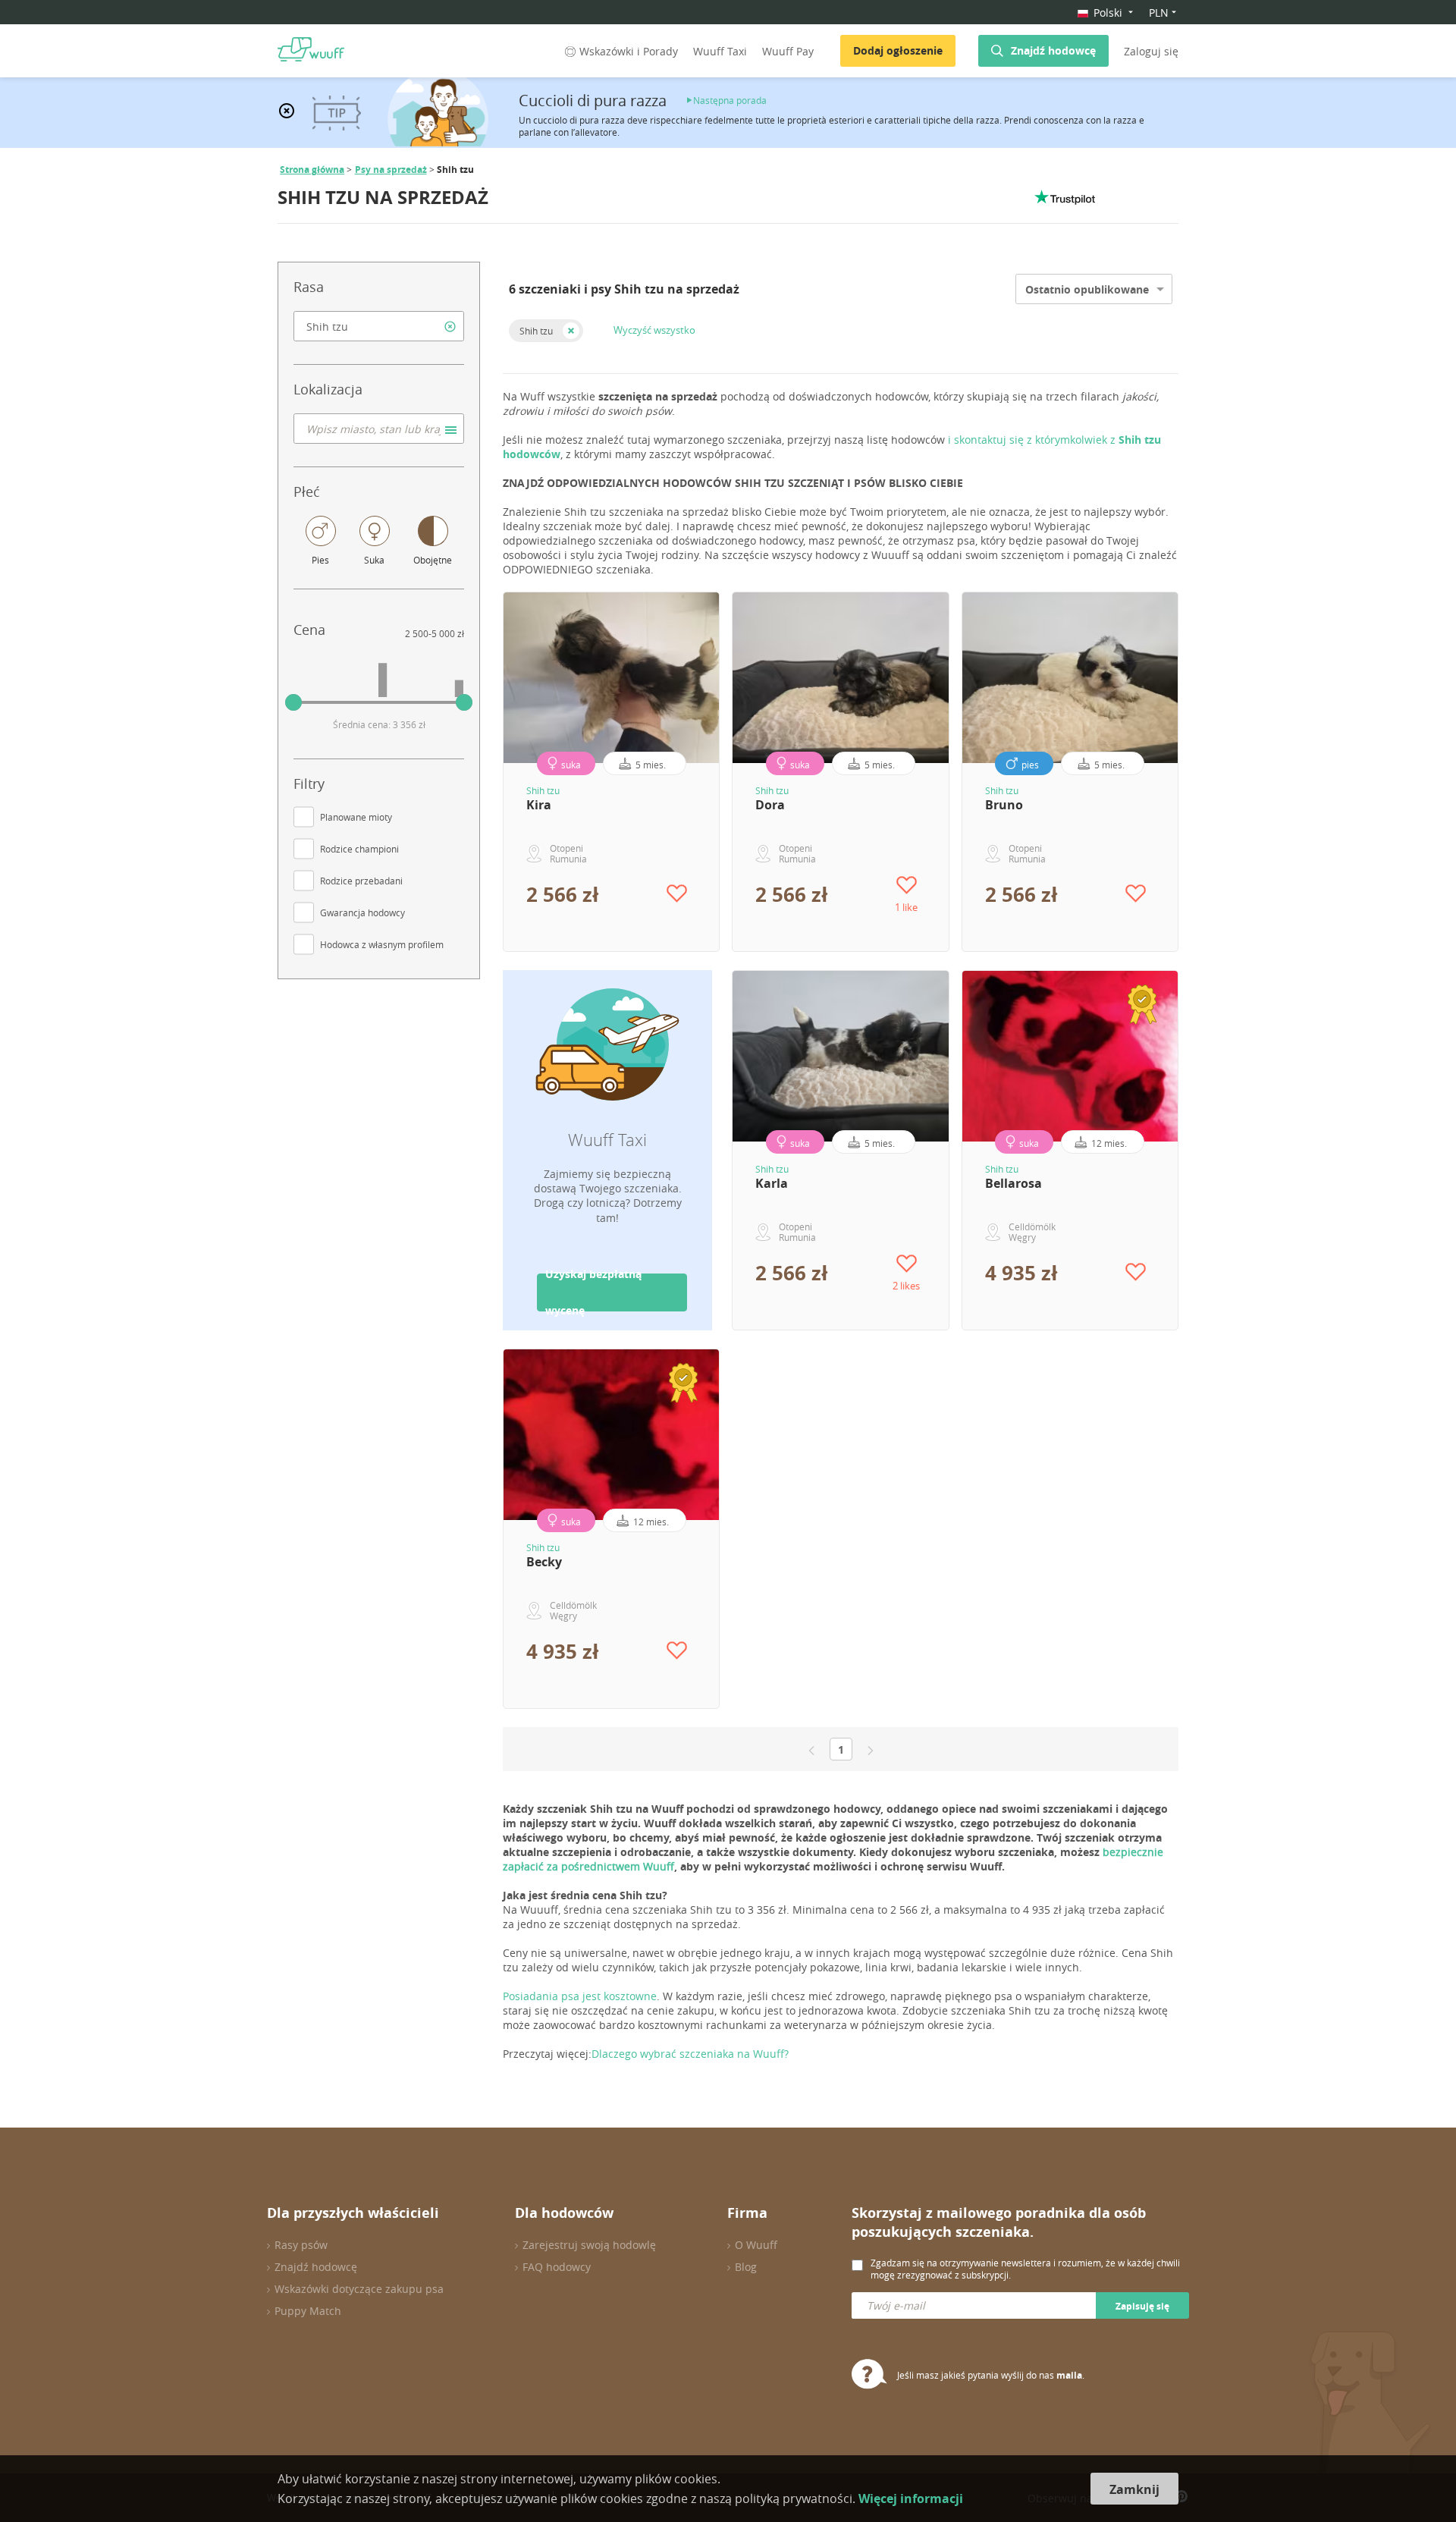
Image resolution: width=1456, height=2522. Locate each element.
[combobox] (379, 326)
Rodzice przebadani (361, 881)
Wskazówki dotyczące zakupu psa (359, 2289)
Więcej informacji (911, 2498)
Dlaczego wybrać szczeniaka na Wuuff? (690, 2054)
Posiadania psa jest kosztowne (580, 1996)
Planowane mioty (356, 817)
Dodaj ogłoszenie (898, 50)
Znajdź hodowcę (1053, 50)
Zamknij (1134, 2489)
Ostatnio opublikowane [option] (1087, 289)
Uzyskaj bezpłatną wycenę (593, 1292)
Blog (746, 2267)
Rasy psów (301, 2245)
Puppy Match (308, 2311)
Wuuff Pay (788, 51)
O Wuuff (756, 2245)
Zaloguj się (1151, 51)
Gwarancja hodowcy (362, 912)
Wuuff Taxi (720, 51)
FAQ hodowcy (557, 2267)
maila (1069, 2375)
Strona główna (312, 170)
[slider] (293, 702)
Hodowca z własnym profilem (382, 944)
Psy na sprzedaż (391, 170)
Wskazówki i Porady (629, 51)
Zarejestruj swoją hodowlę (589, 2245)
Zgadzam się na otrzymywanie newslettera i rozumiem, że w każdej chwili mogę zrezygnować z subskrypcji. (1025, 2269)
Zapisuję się (1142, 2306)
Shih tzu (536, 331)
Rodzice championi (359, 849)
